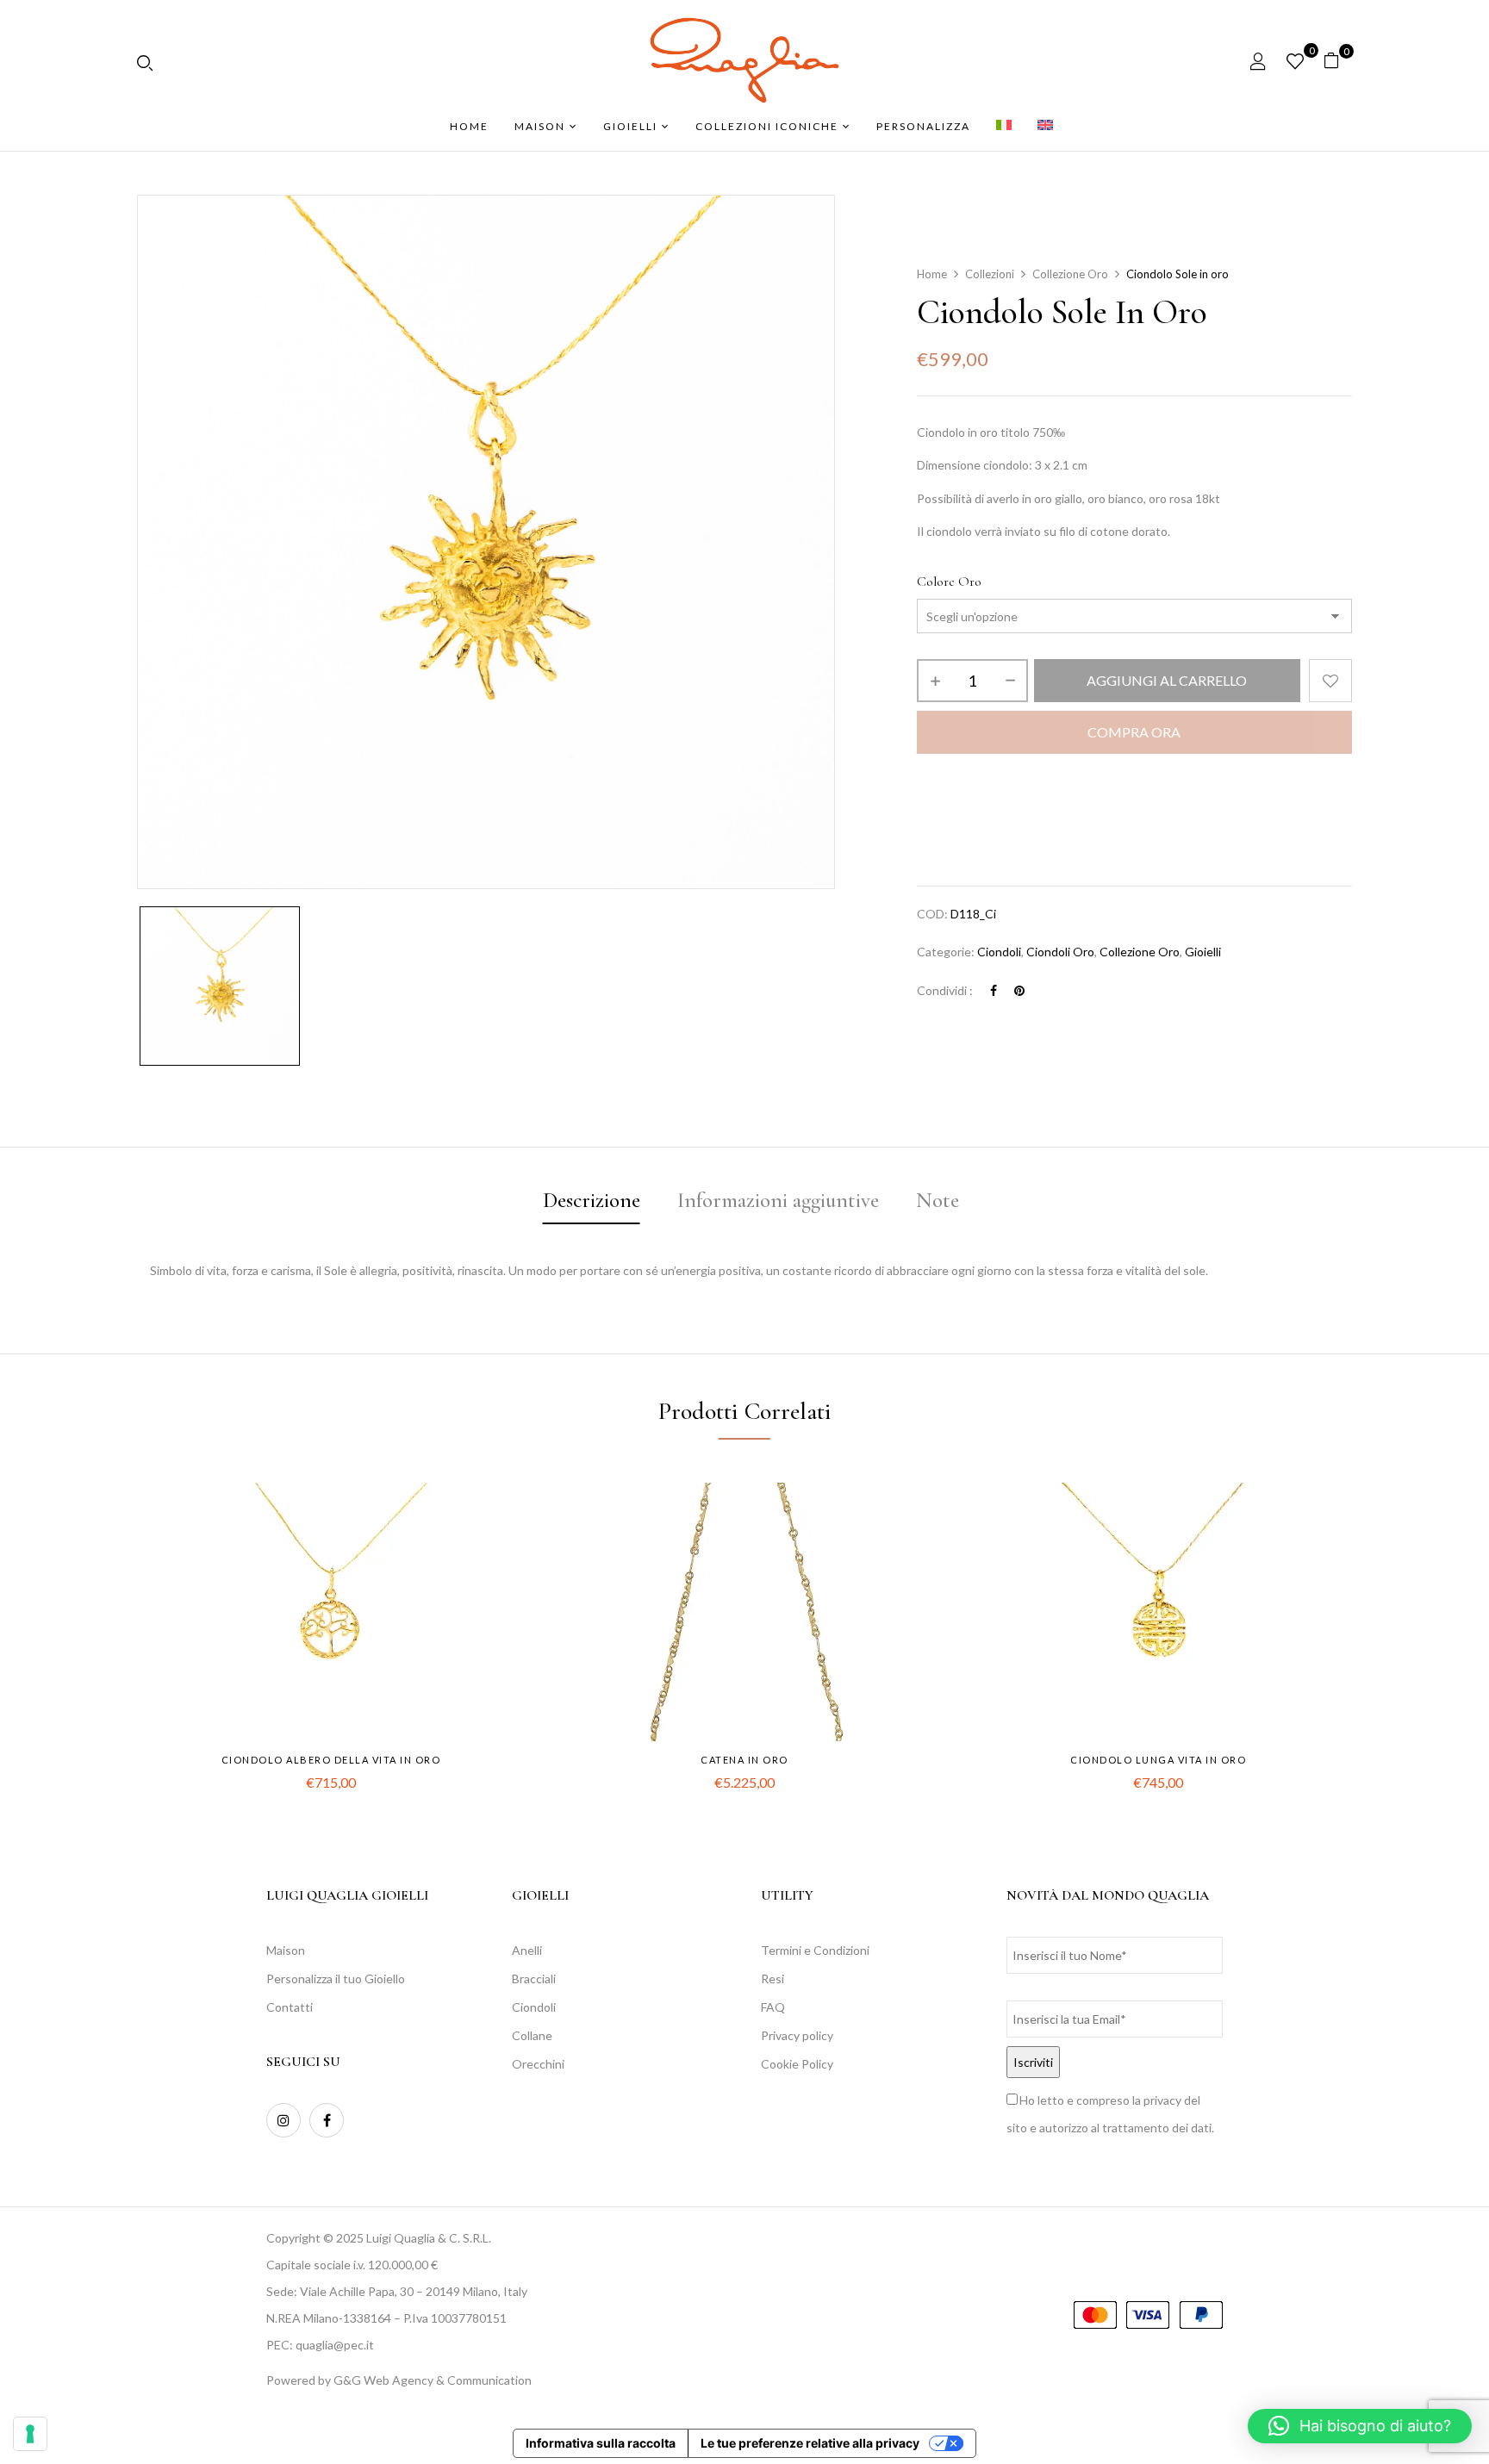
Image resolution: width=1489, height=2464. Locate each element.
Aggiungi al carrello (1167, 680)
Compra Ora (1134, 732)
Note (938, 1200)
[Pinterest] (1019, 990)
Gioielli (1203, 952)
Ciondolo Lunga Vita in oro (1158, 1760)
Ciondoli (999, 952)
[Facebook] (994, 990)
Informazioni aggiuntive (778, 1200)
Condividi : (945, 990)
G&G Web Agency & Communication (433, 2380)
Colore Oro (949, 582)
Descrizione (592, 1200)
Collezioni (990, 274)
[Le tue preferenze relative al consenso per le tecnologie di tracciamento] (30, 2434)
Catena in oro (744, 1760)
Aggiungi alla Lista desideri (1330, 681)
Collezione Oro (1070, 274)
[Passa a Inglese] (1045, 127)
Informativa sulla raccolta (601, 2443)
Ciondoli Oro (1060, 952)
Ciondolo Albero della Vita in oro (331, 1760)
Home (932, 274)
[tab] (592, 1203)
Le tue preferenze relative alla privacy (810, 2443)
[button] (1338, 61)
